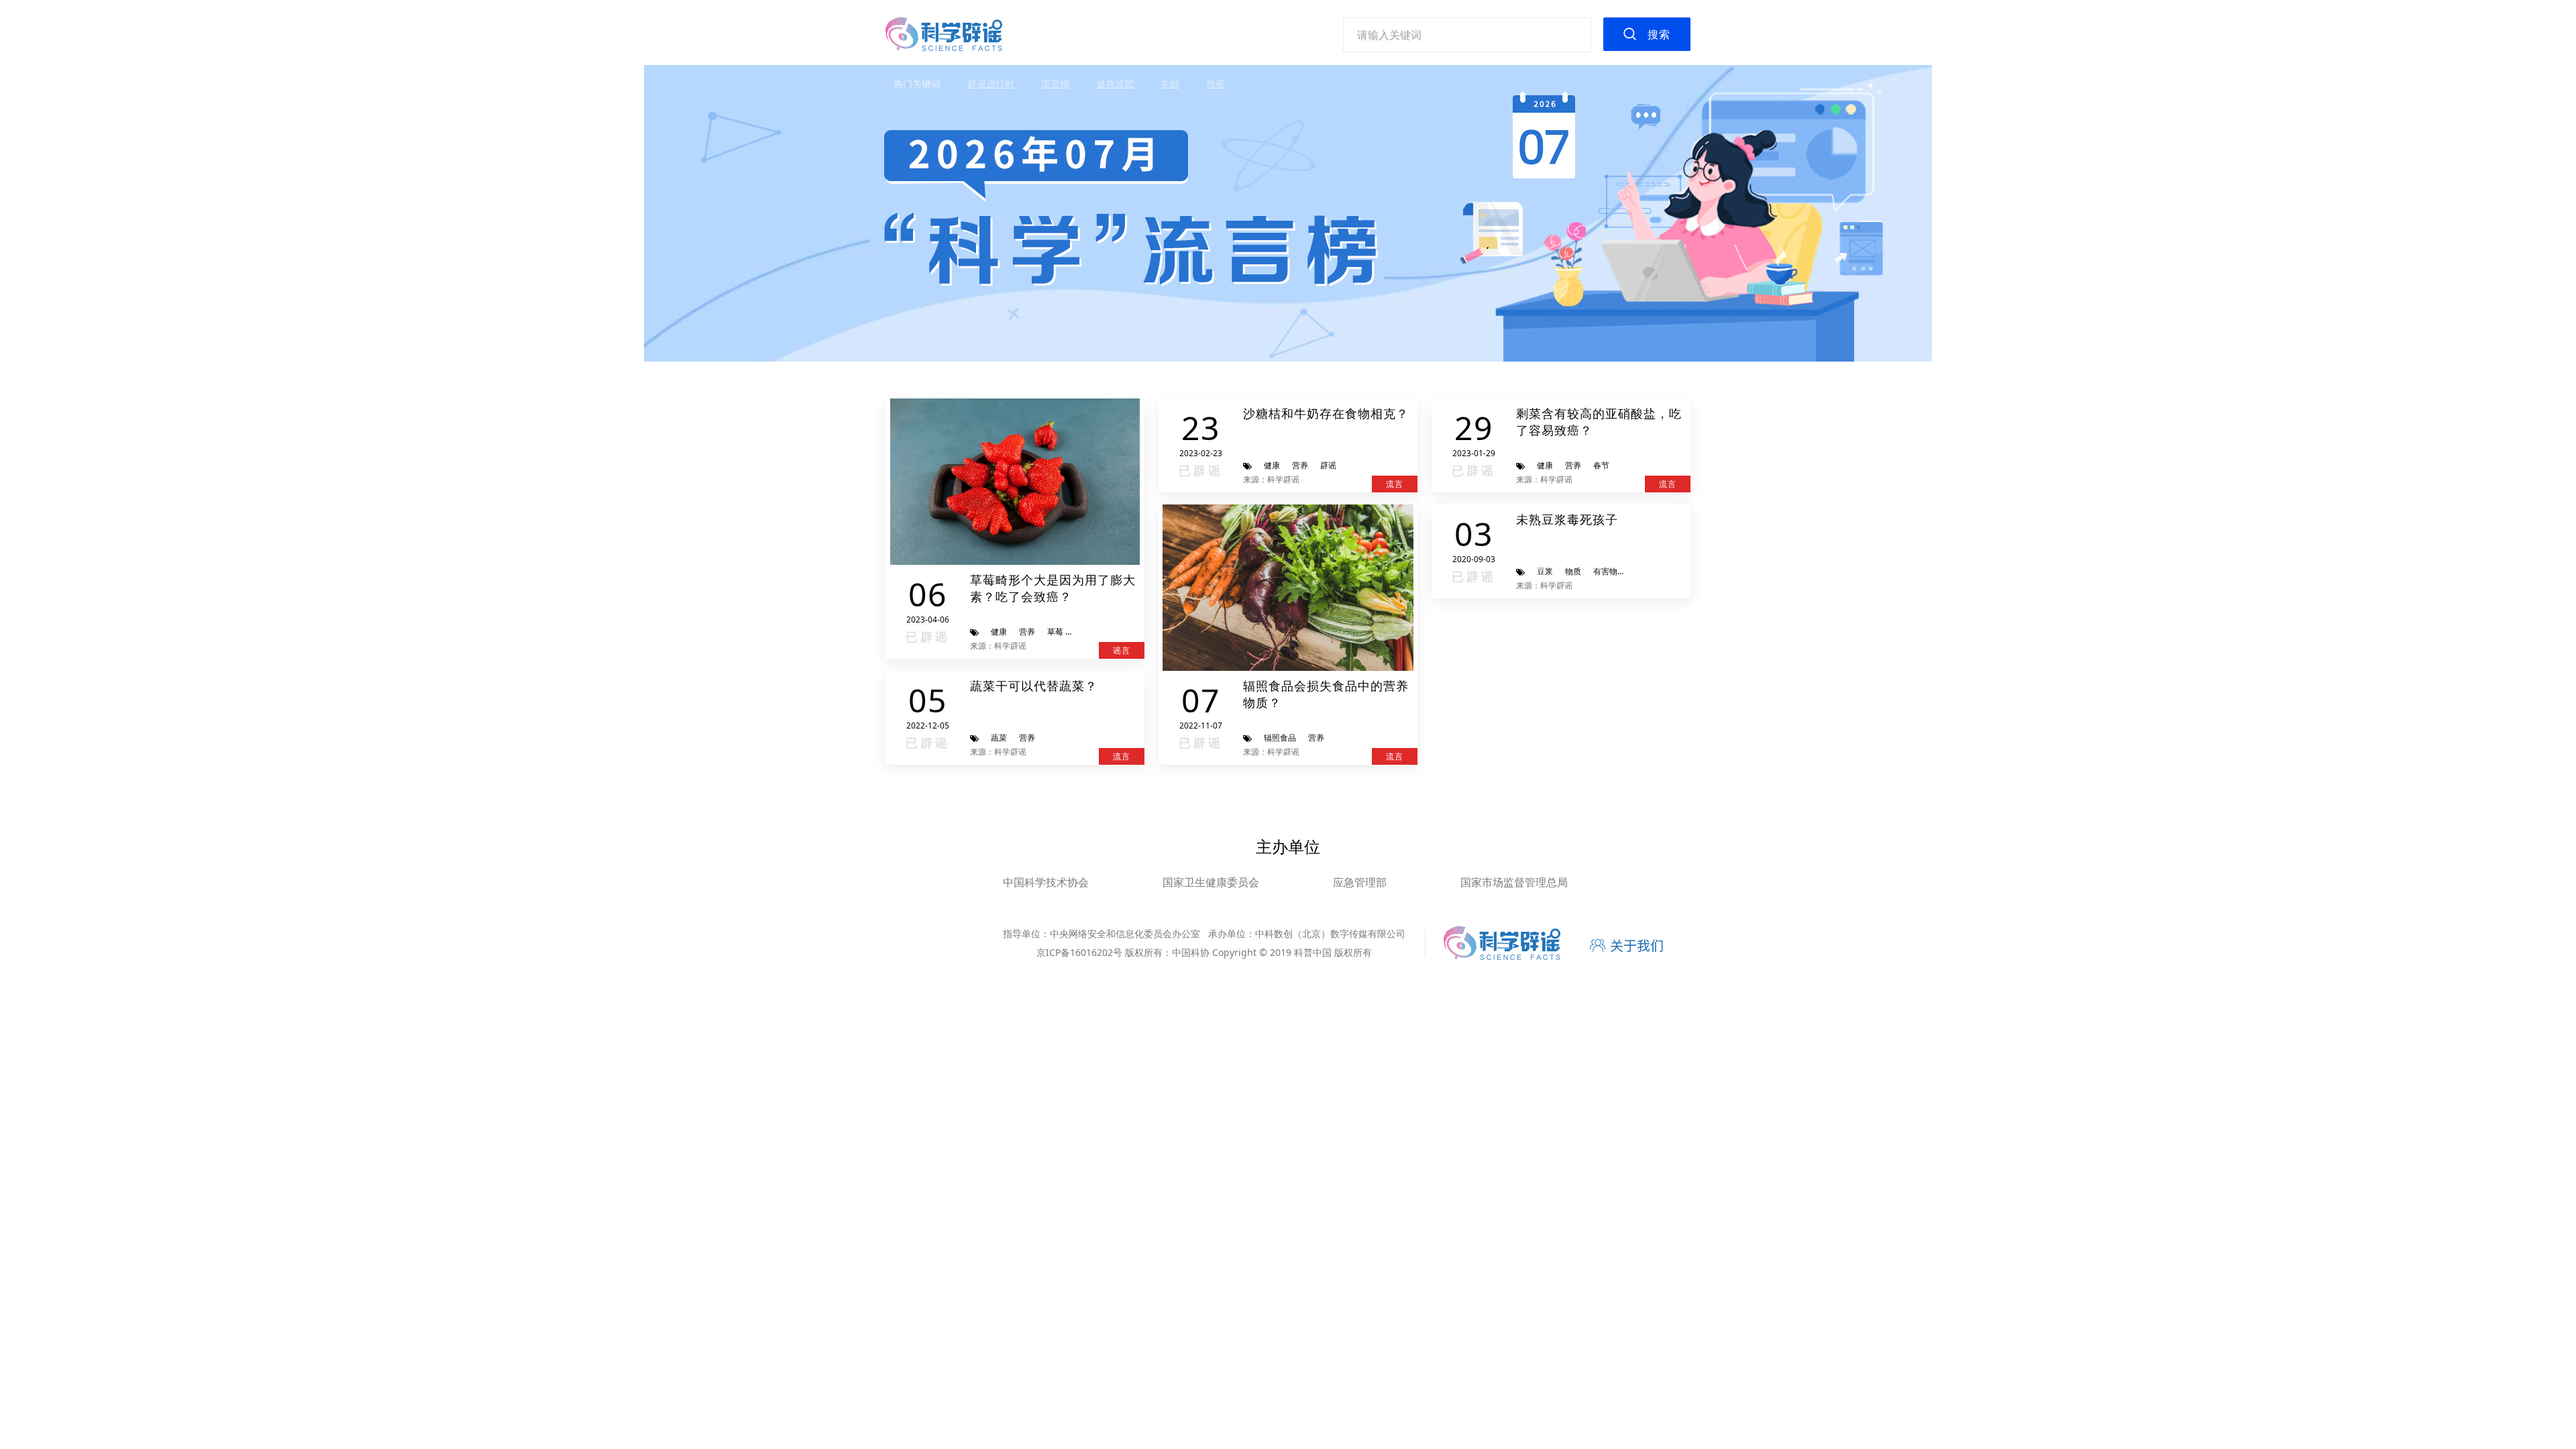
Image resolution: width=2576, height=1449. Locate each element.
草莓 (1055, 632)
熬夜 (1216, 84)
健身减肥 (1115, 84)
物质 (1573, 571)
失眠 (1170, 84)
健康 (999, 632)
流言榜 (1055, 84)
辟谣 (1328, 465)
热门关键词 (917, 84)
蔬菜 (999, 738)
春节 (1601, 465)
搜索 (1659, 34)
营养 (1027, 632)
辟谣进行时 (991, 84)
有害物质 (1609, 571)
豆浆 (1545, 571)
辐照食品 (1280, 738)
